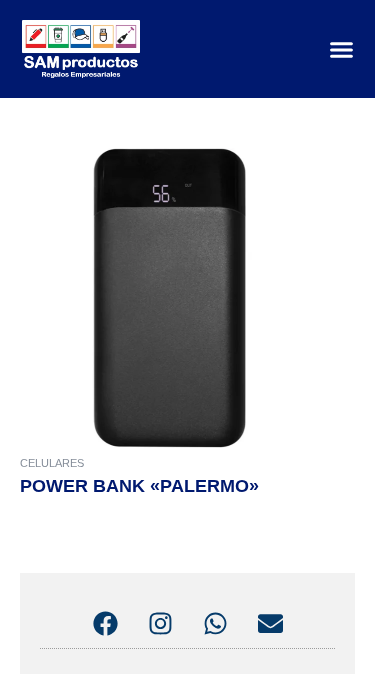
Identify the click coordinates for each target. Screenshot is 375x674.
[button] (342, 49)
